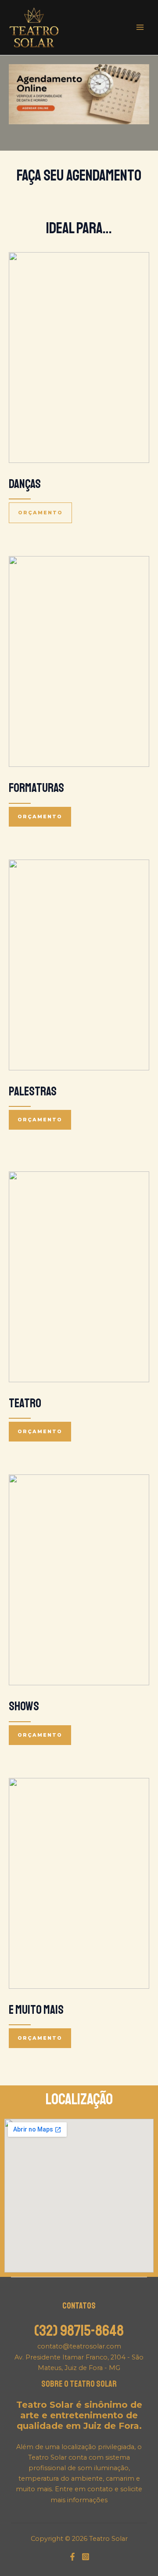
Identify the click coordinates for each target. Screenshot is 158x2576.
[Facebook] (72, 2557)
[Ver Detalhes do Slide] (79, 94)
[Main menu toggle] (140, 27)
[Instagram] (86, 2557)
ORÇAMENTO (40, 513)
